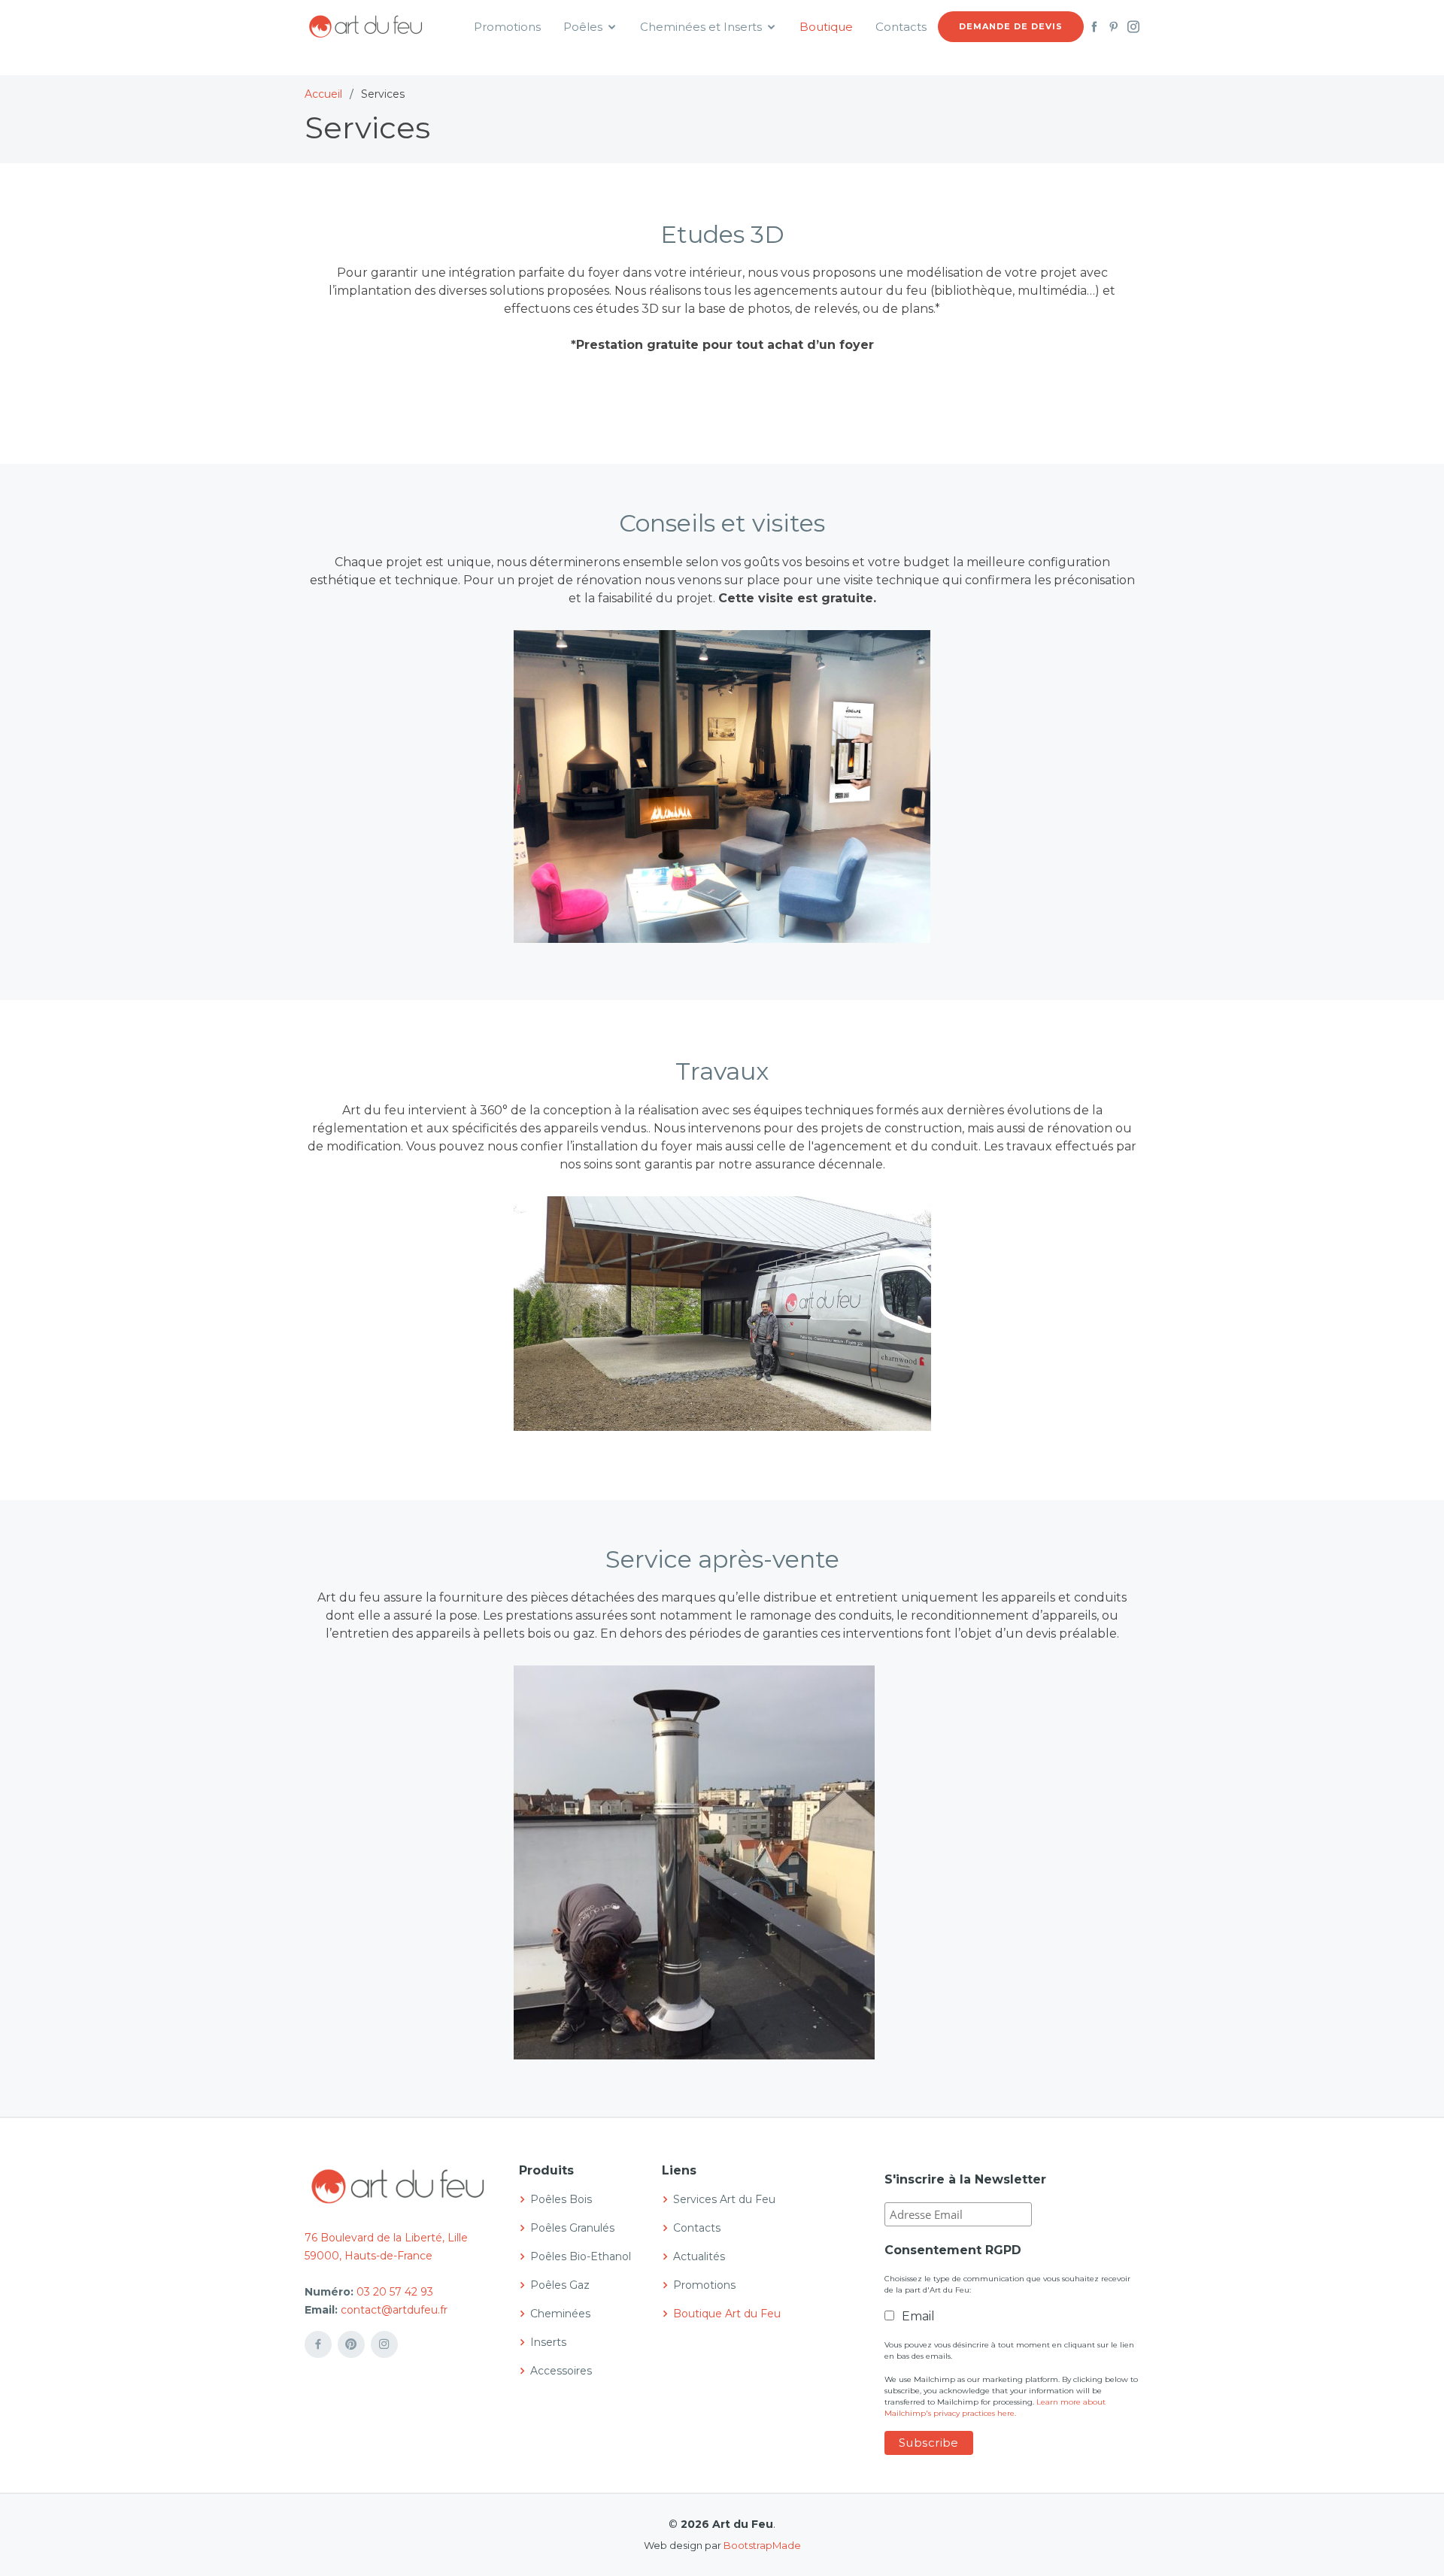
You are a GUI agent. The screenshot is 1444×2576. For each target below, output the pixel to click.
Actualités (699, 2256)
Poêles (583, 27)
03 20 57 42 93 (395, 2292)
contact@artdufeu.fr (394, 2310)
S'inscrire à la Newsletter (965, 2179)
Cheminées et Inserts (701, 27)
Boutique (826, 27)
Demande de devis (1011, 26)
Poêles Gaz (560, 2285)
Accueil (323, 94)
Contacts (901, 27)
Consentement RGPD (953, 2250)
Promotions (507, 27)
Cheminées (560, 2314)
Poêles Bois (561, 2199)
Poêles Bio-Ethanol (581, 2256)
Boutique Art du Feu (727, 2314)
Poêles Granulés (572, 2228)
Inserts (548, 2342)
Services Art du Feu (724, 2199)
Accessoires (561, 2371)
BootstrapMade (762, 2545)
